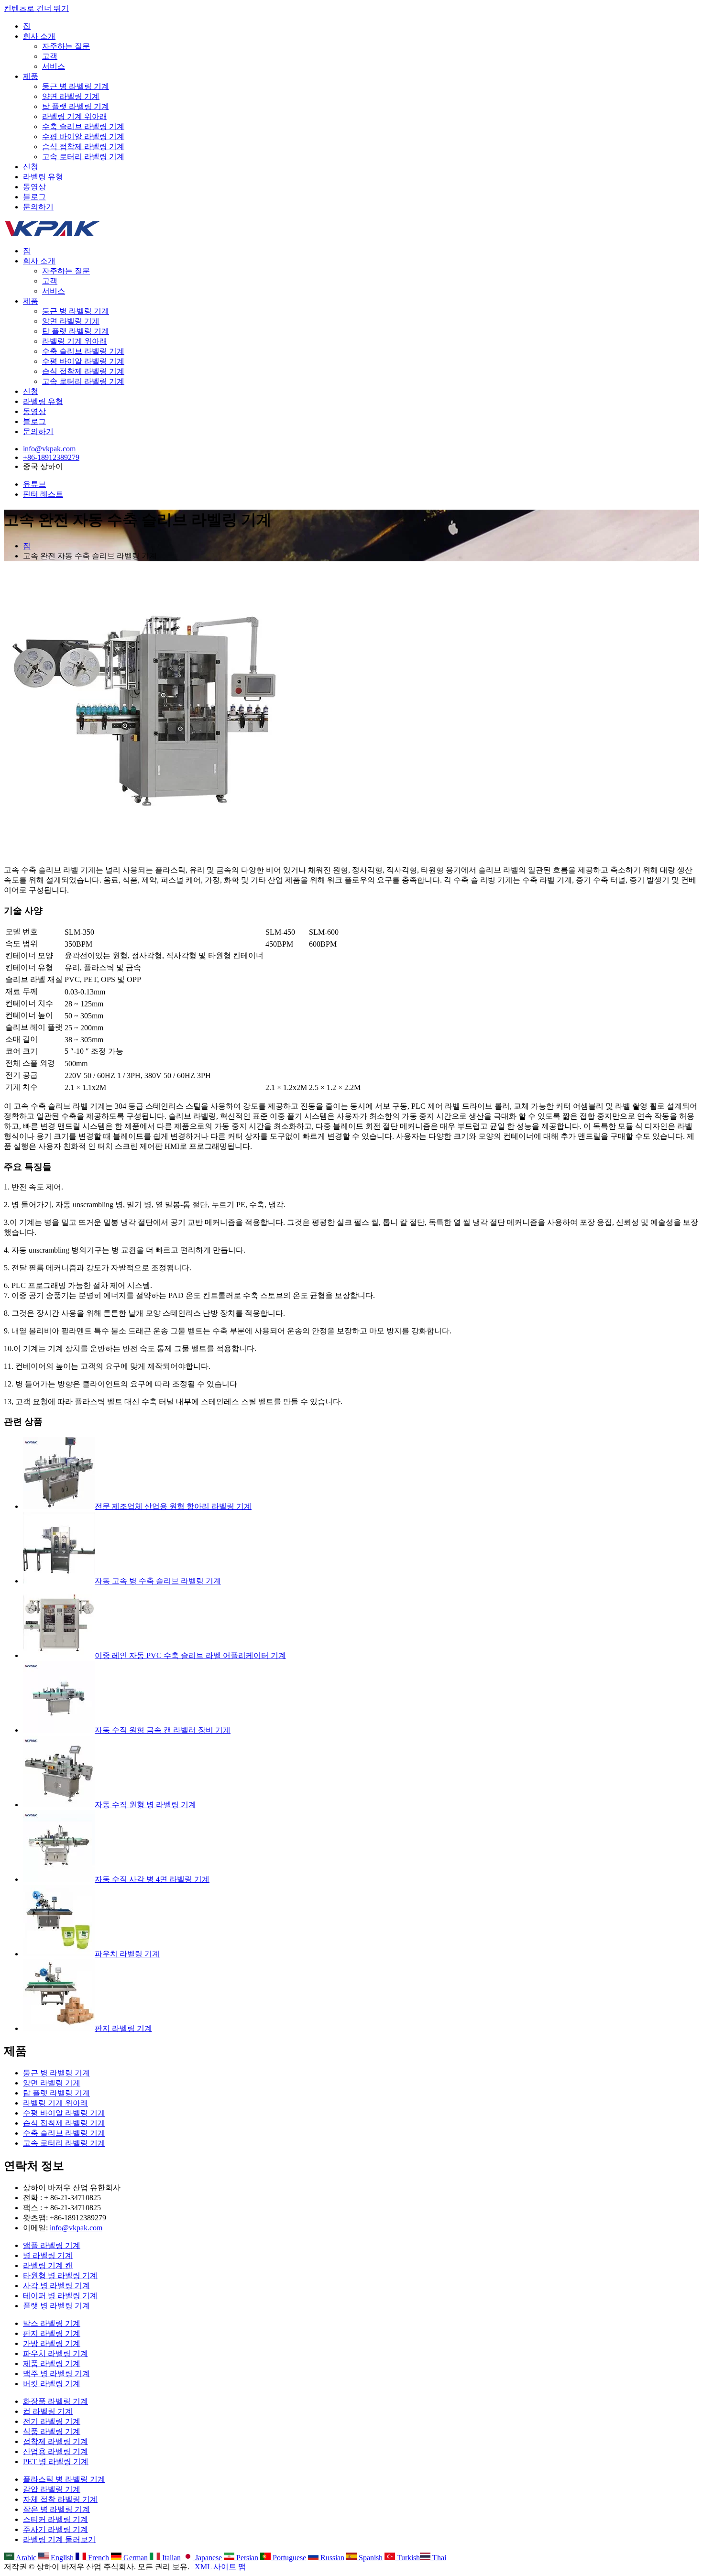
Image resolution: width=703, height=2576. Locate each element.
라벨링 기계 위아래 (75, 116)
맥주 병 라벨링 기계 (56, 2374)
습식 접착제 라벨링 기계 (83, 147)
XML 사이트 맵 (220, 2567)
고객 (50, 56)
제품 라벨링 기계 (52, 2363)
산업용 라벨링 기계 (55, 2451)
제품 (31, 76)
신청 (31, 167)
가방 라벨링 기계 (52, 2343)
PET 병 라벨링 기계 (56, 2461)
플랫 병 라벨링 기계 (56, 2306)
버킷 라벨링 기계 (52, 2384)
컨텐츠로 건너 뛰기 (36, 8)
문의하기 (38, 207)
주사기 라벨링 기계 (55, 2529)
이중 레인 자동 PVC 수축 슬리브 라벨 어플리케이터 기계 (190, 1655)
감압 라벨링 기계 (52, 2489)
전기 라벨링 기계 (52, 2421)
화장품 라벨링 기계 (55, 2401)
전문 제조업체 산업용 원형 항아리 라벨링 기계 (173, 1506)
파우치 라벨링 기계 (127, 1954)
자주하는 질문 (66, 46)
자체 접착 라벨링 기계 (60, 2499)
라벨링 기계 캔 (48, 2265)
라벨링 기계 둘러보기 (59, 2539)
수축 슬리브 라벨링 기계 (83, 126)
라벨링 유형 (43, 177)
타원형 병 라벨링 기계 (60, 2276)
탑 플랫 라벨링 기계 (76, 106)
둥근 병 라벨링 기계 (76, 86)
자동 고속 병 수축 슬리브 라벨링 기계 (158, 1581)
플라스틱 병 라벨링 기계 (64, 2479)
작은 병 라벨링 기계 (56, 2509)
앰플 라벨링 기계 (52, 2245)
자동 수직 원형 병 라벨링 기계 (145, 1805)
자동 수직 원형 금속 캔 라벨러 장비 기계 (163, 1730)
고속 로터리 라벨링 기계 (83, 157)
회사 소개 (39, 36)
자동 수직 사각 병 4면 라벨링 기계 (152, 1879)
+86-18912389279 (51, 457)
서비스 (54, 66)
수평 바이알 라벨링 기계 (83, 136)
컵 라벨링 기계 (48, 2411)
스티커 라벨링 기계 (55, 2519)
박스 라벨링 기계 (52, 2323)
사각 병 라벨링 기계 (56, 2286)
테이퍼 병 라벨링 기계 (60, 2296)
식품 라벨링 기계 (52, 2431)
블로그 (34, 197)
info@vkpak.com (49, 449)
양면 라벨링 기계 (71, 96)
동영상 (34, 187)
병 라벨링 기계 (48, 2255)
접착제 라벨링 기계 (55, 2441)
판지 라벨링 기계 (123, 2028)
